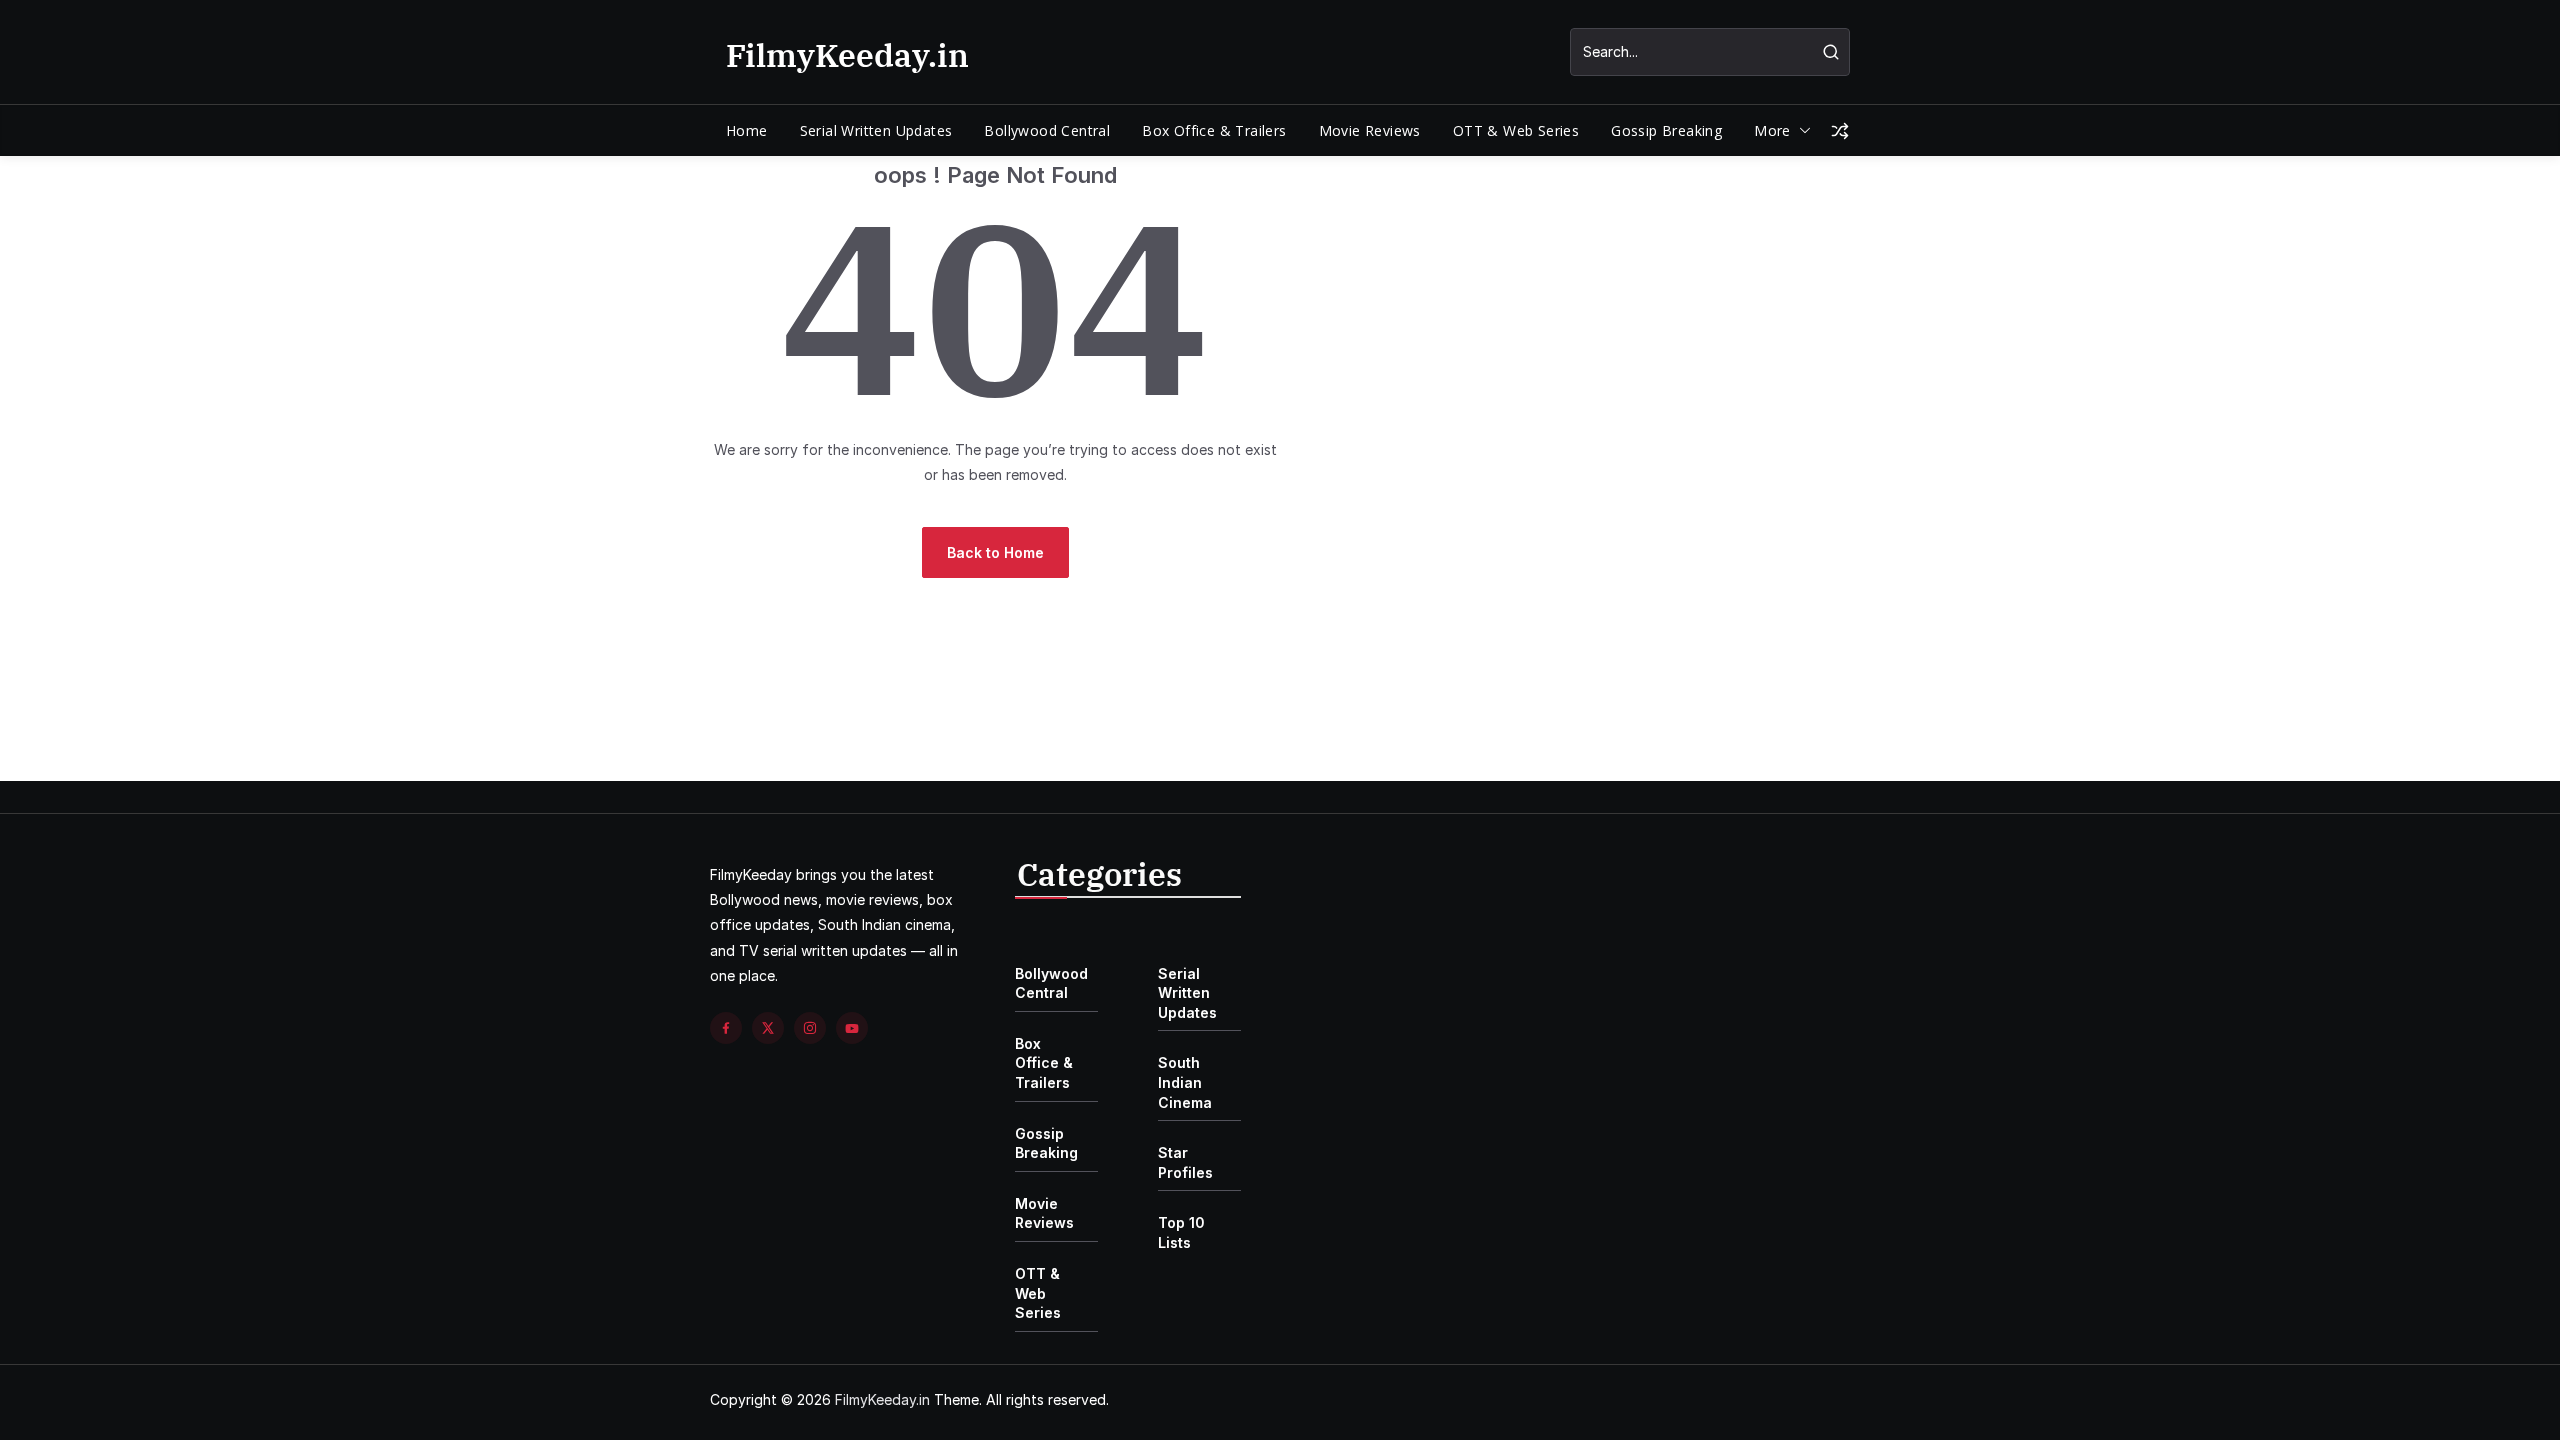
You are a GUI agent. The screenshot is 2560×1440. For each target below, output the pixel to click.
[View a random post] (1840, 131)
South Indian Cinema (1185, 1082)
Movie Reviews (1370, 130)
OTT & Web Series (1516, 130)
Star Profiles (1185, 1162)
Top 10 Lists (1181, 1232)
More (1772, 130)
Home (747, 130)
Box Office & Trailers (1214, 130)
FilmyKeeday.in (847, 55)
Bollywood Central (1047, 130)
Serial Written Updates (876, 130)
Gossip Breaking (1666, 130)
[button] (1801, 131)
